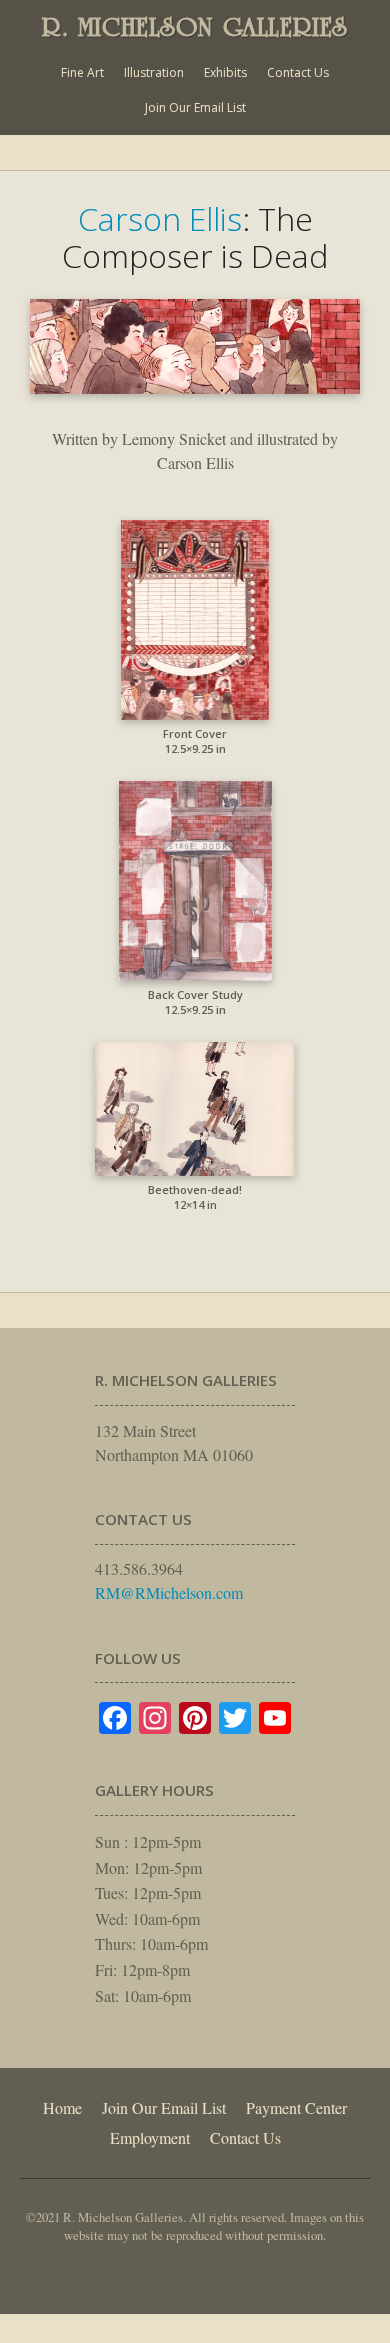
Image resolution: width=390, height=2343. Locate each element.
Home (62, 2107)
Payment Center (296, 2107)
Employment (150, 2137)
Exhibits (225, 72)
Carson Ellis (160, 218)
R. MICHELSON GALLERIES (195, 27)
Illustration (154, 72)
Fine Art (82, 72)
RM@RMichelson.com (169, 1592)
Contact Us (298, 72)
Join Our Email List (195, 107)
